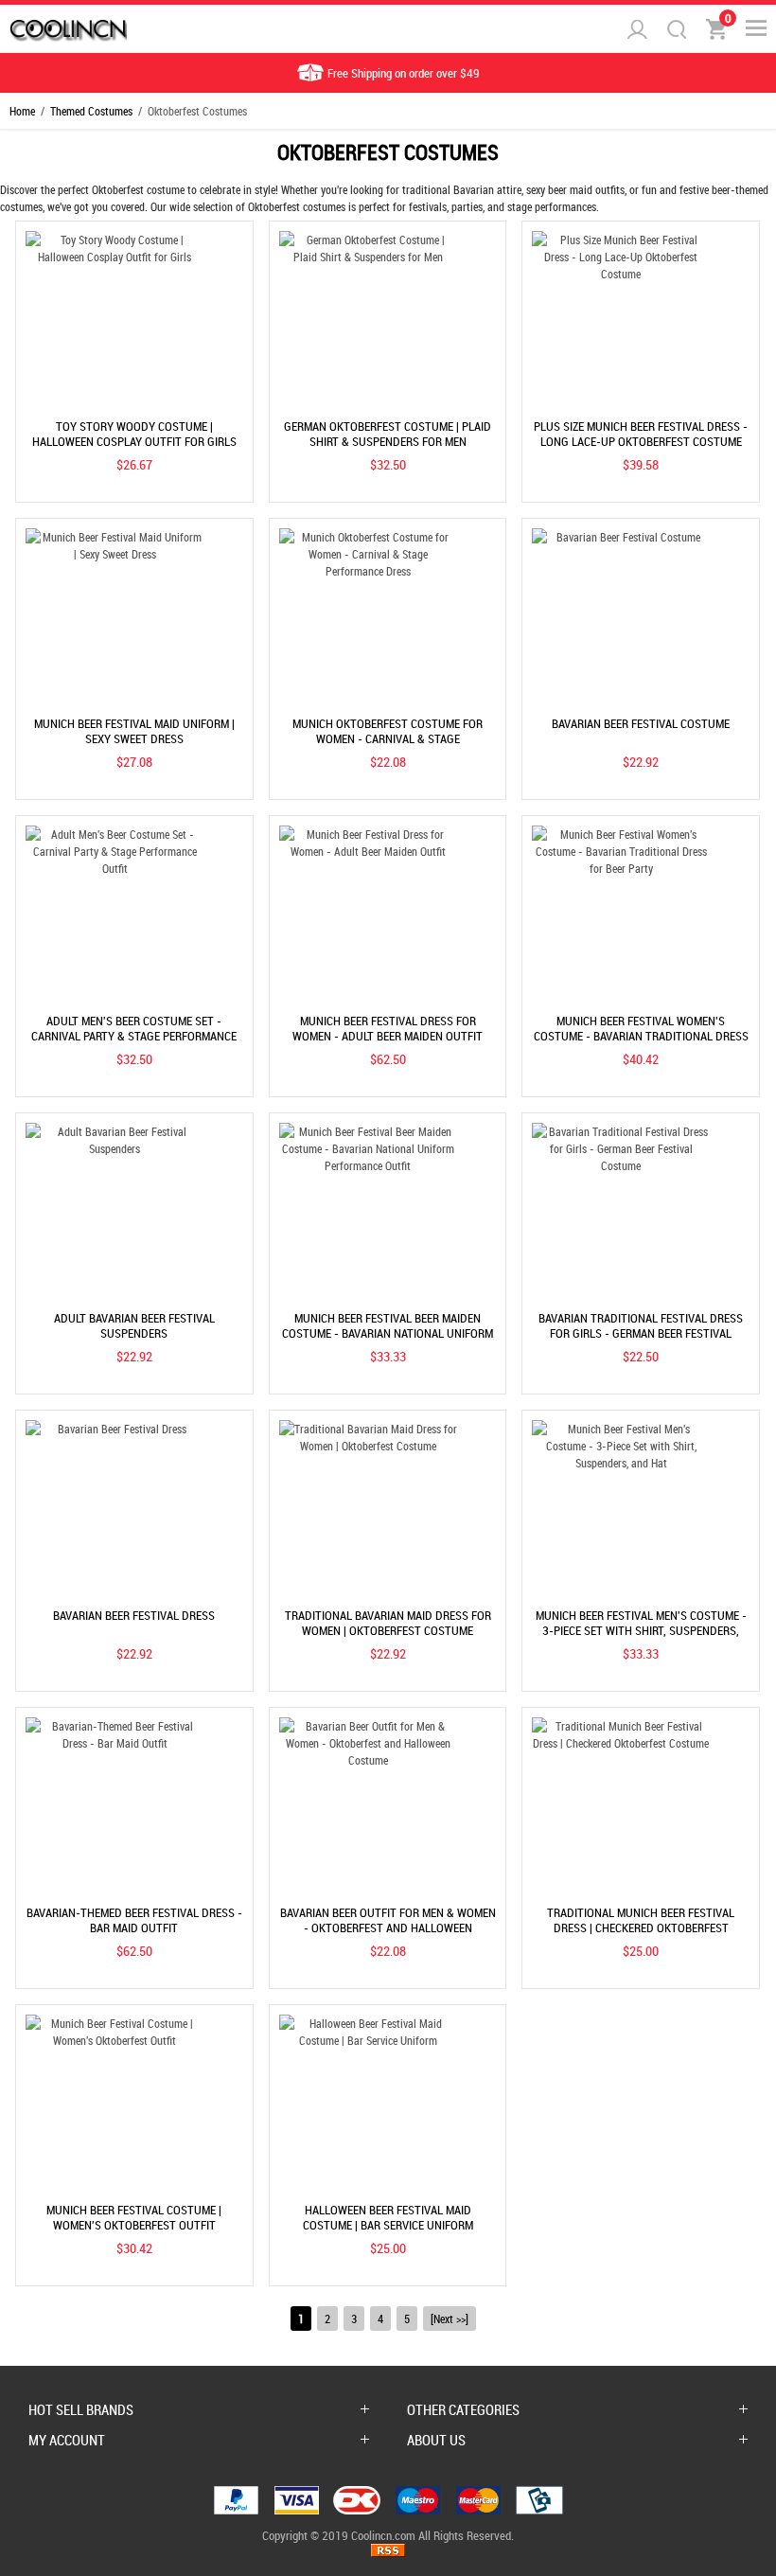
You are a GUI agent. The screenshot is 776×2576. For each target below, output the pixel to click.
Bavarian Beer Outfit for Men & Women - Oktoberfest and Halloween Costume (388, 1928)
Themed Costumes (91, 111)
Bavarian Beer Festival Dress (134, 1615)
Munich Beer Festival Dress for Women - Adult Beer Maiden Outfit (388, 1028)
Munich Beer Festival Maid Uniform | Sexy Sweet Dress (134, 731)
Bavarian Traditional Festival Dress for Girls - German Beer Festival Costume (641, 1333)
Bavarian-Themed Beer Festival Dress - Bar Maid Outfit (134, 1920)
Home (22, 111)
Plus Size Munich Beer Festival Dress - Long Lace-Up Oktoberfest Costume (641, 434)
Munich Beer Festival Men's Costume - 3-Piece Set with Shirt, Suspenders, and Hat (641, 1630)
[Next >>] (450, 2318)
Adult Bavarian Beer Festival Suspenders (134, 1325)
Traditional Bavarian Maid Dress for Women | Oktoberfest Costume (388, 1623)
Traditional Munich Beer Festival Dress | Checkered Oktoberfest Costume (641, 1928)
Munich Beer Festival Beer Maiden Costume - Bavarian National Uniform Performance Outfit (388, 1333)
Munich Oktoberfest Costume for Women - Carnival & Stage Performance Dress (388, 738)
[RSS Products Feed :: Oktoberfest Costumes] (388, 2552)
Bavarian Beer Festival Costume (641, 723)
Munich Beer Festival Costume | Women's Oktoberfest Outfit (134, 2217)
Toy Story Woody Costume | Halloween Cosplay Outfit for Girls (134, 434)
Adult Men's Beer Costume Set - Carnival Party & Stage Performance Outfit (134, 1036)
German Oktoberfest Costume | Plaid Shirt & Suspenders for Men (388, 434)
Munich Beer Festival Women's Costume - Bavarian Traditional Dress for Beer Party (641, 1036)
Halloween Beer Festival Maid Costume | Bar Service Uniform (388, 2217)
